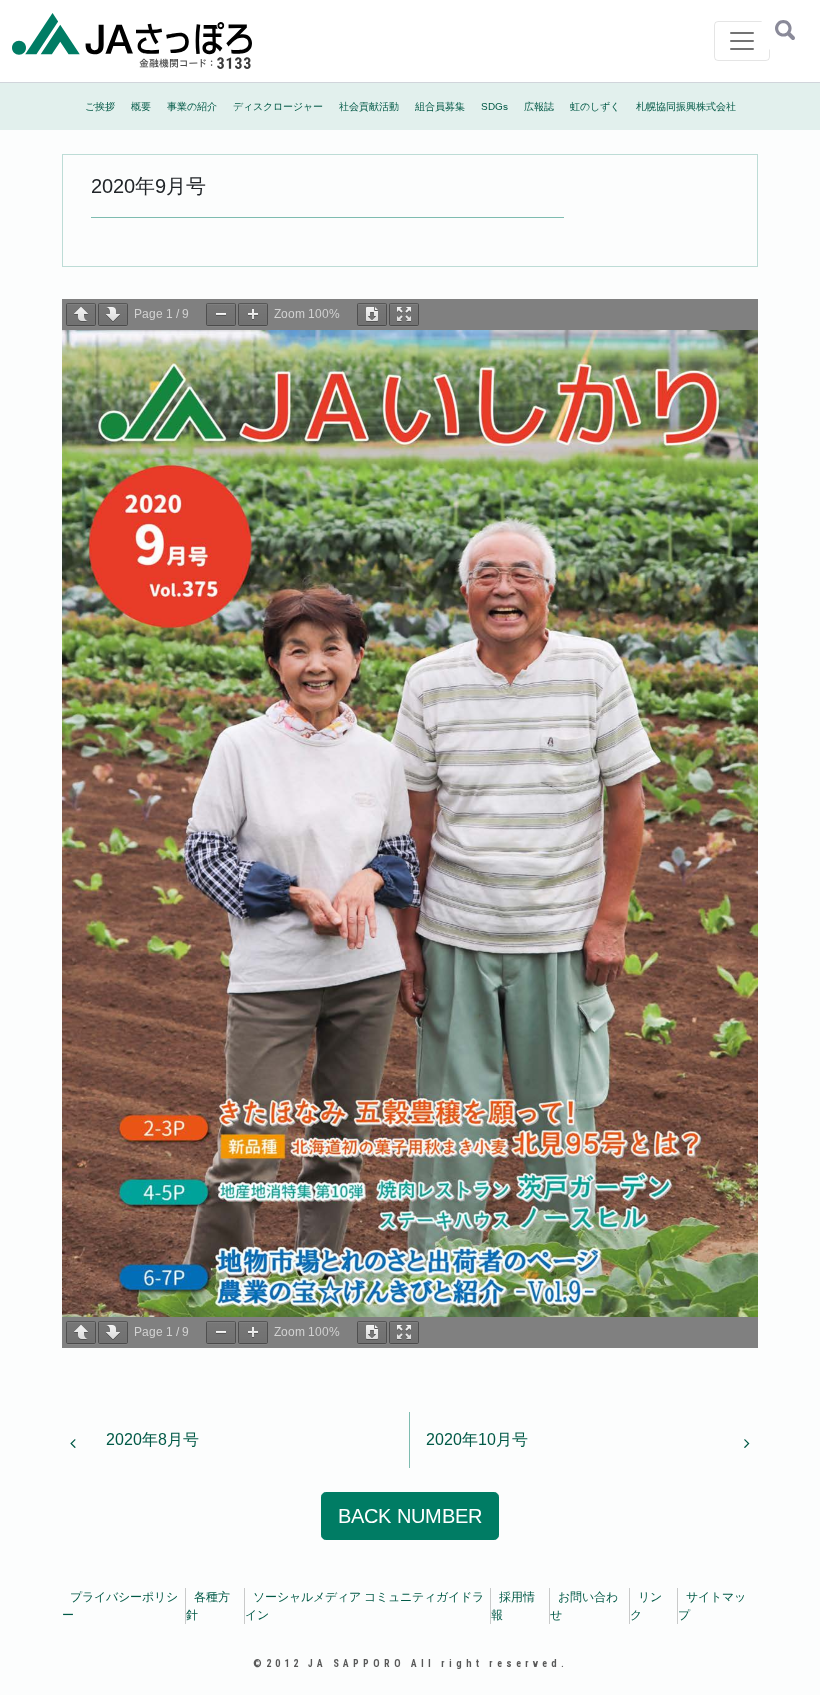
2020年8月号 (150, 1439)
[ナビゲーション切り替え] (742, 41)
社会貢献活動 (369, 106)
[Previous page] (81, 314)
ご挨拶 (100, 106)
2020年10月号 (479, 1439)
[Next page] (113, 314)
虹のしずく (595, 106)
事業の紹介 (192, 106)
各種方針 (208, 1606)
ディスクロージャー (278, 106)
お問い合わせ (584, 1606)
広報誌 (539, 106)
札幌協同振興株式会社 (686, 106)
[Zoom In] (253, 314)
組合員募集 (440, 106)
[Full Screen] (404, 314)
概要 (141, 106)
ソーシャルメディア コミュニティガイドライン (364, 1606)
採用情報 (513, 1606)
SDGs (494, 106)
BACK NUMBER (410, 1516)
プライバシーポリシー (120, 1606)
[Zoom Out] (221, 314)
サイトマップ (712, 1606)
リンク (646, 1606)
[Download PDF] (372, 314)
